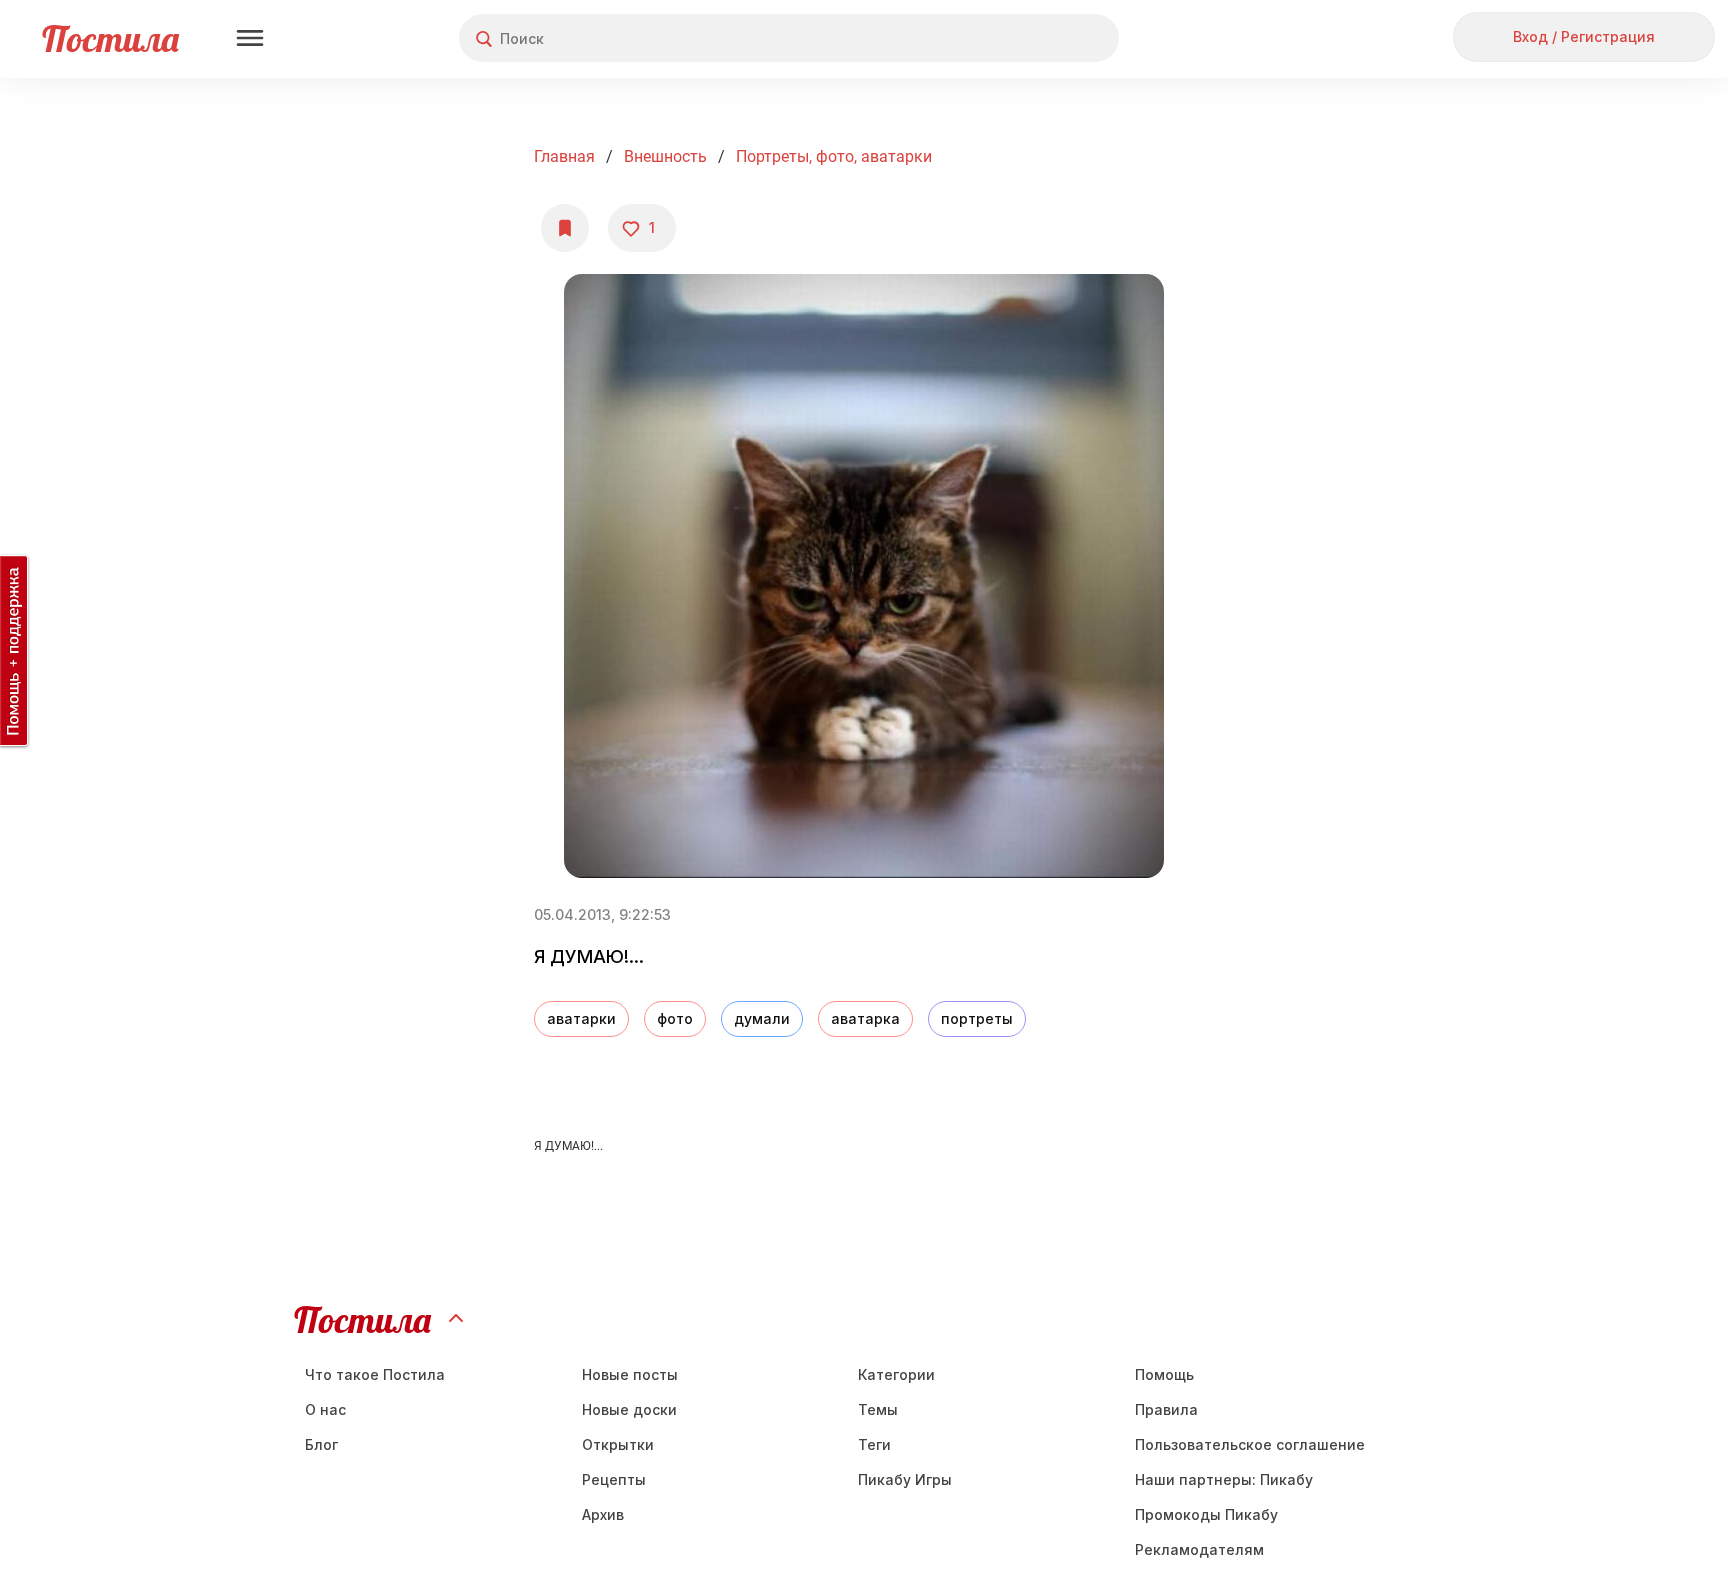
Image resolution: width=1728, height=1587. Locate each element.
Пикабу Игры (905, 1479)
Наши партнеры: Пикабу (1224, 1479)
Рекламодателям (1199, 1549)
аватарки (581, 1018)
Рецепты (614, 1479)
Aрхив (603, 1514)
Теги (874, 1444)
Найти (1028, 38)
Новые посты (630, 1374)
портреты (977, 1018)
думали (762, 1018)
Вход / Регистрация (1584, 36)
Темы (878, 1409)
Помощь (1164, 1374)
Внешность (665, 156)
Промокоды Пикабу (1206, 1514)
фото (675, 1018)
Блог (321, 1444)
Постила (110, 38)
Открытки (618, 1444)
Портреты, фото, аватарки (834, 156)
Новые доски (629, 1409)
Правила (1166, 1409)
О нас (325, 1409)
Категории (896, 1374)
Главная (564, 156)
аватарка (865, 1018)
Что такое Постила (375, 1374)
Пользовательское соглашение (1250, 1444)
